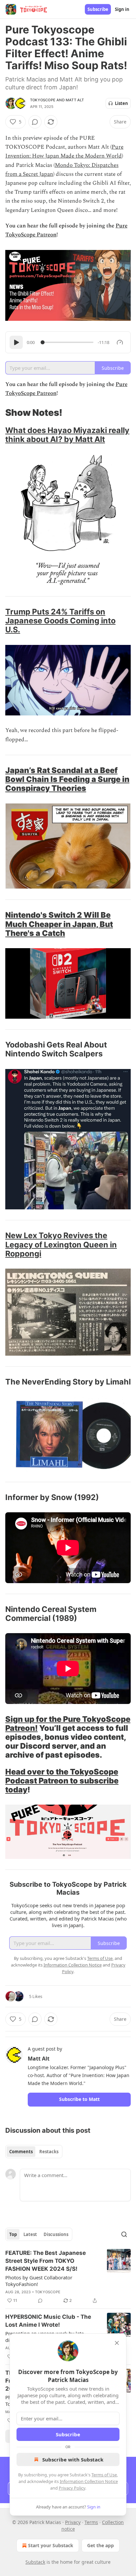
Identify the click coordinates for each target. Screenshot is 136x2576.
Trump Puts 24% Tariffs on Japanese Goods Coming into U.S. (60, 621)
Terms (91, 2522)
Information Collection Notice (89, 2481)
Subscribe (98, 9)
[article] (68, 2277)
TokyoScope (43, 100)
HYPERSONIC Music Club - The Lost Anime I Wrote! (48, 2321)
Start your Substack (51, 2545)
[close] (117, 2343)
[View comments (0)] (35, 122)
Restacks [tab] (49, 2152)
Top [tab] (13, 2234)
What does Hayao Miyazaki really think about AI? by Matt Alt (67, 435)
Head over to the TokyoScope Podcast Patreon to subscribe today (62, 1781)
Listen (121, 103)
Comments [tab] (21, 2152)
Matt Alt (75, 100)
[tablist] (34, 2152)
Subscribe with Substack (73, 2459)
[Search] (124, 2234)
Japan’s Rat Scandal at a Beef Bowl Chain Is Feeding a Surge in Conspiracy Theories (67, 779)
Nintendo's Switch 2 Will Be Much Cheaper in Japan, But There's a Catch (59, 924)
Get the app (101, 2545)
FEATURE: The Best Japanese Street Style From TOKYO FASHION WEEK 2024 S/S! (46, 2261)
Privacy (73, 2522)
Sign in (122, 9)
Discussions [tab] (56, 2234)
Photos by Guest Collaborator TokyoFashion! (39, 2281)
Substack (35, 2562)
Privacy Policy (72, 2488)
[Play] (16, 342)
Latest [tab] (30, 2234)
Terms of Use (104, 2475)
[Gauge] (120, 342)
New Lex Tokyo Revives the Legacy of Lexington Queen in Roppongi (61, 1244)
